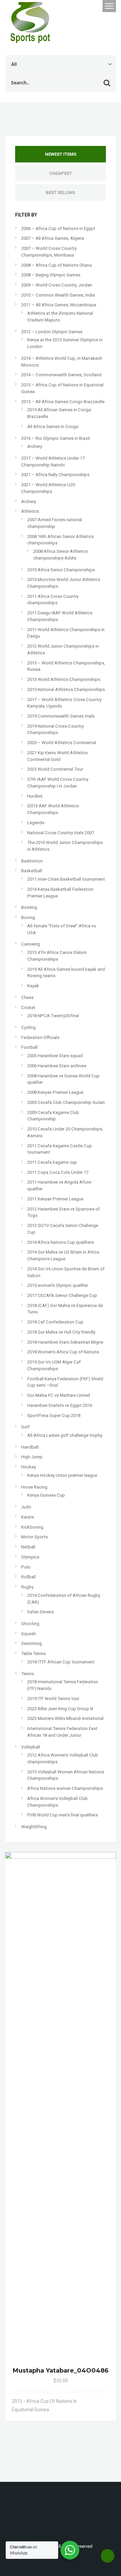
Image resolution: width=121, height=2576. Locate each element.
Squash (29, 1634)
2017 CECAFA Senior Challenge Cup (62, 1295)
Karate (28, 1517)
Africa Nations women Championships (65, 1788)
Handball (30, 1447)
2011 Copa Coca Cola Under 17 (58, 1172)
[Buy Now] (98, 2401)
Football (29, 1047)
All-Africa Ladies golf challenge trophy (65, 1435)
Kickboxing (32, 1527)
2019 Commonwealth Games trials (61, 716)
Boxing (28, 917)
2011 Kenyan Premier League (55, 1199)
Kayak (33, 986)
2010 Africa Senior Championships (61, 570)
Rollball (28, 1577)
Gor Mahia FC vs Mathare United (59, 1395)
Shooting (30, 1624)
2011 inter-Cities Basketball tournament (66, 879)
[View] (91, 2401)
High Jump (32, 1457)
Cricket (28, 1008)
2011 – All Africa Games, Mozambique (59, 305)
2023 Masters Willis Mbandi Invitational (65, 1718)
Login (78, 6)
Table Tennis (33, 1654)
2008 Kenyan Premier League (55, 1092)
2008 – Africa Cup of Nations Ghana (56, 265)
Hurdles (35, 796)
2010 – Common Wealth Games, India (58, 295)
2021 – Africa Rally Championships (55, 475)
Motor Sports (34, 1537)
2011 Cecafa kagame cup (52, 1162)
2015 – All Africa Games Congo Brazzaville (63, 402)
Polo (26, 1567)
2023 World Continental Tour (55, 769)
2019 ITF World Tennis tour (53, 1699)
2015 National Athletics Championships (66, 689)
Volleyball (31, 1747)
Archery (35, 446)
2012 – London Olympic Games (52, 332)
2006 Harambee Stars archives (57, 1066)
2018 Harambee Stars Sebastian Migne (65, 1342)
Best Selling (61, 193)
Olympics (30, 1557)
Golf (25, 1427)
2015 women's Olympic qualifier (58, 1285)
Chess (27, 997)
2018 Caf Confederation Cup (55, 1322)
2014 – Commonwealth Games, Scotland (61, 375)
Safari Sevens (41, 1612)
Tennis (28, 1674)
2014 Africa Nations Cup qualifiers (61, 1242)
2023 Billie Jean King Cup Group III (60, 1709)
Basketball (32, 871)
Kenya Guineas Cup (46, 1495)
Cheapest (61, 173)
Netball (28, 1547)
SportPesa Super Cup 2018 (54, 1415)
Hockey (29, 1467)
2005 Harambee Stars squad (55, 1056)
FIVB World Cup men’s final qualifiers (63, 1815)
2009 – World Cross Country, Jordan (57, 285)
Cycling (28, 1027)
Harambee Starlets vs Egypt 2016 (60, 1405)
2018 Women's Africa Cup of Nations (63, 1352)
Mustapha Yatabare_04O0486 (61, 2371)
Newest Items (61, 154)
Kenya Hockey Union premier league (62, 1475)
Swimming (31, 1643)
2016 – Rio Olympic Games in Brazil (55, 438)
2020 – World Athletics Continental (62, 743)
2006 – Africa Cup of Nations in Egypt (58, 228)
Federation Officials (40, 1037)
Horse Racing (34, 1487)
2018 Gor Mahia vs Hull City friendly (61, 1332)
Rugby (27, 1587)
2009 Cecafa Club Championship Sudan (66, 1102)
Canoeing (31, 944)
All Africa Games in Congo (53, 427)
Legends (36, 823)
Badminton (32, 861)
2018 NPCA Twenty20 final (53, 1016)
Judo (26, 1507)
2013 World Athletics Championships (64, 679)
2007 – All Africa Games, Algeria (53, 238)
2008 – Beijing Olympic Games (51, 275)
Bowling (29, 907)
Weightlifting (34, 1827)
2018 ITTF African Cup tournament (61, 1662)
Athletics (30, 511)
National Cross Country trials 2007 (61, 833)
